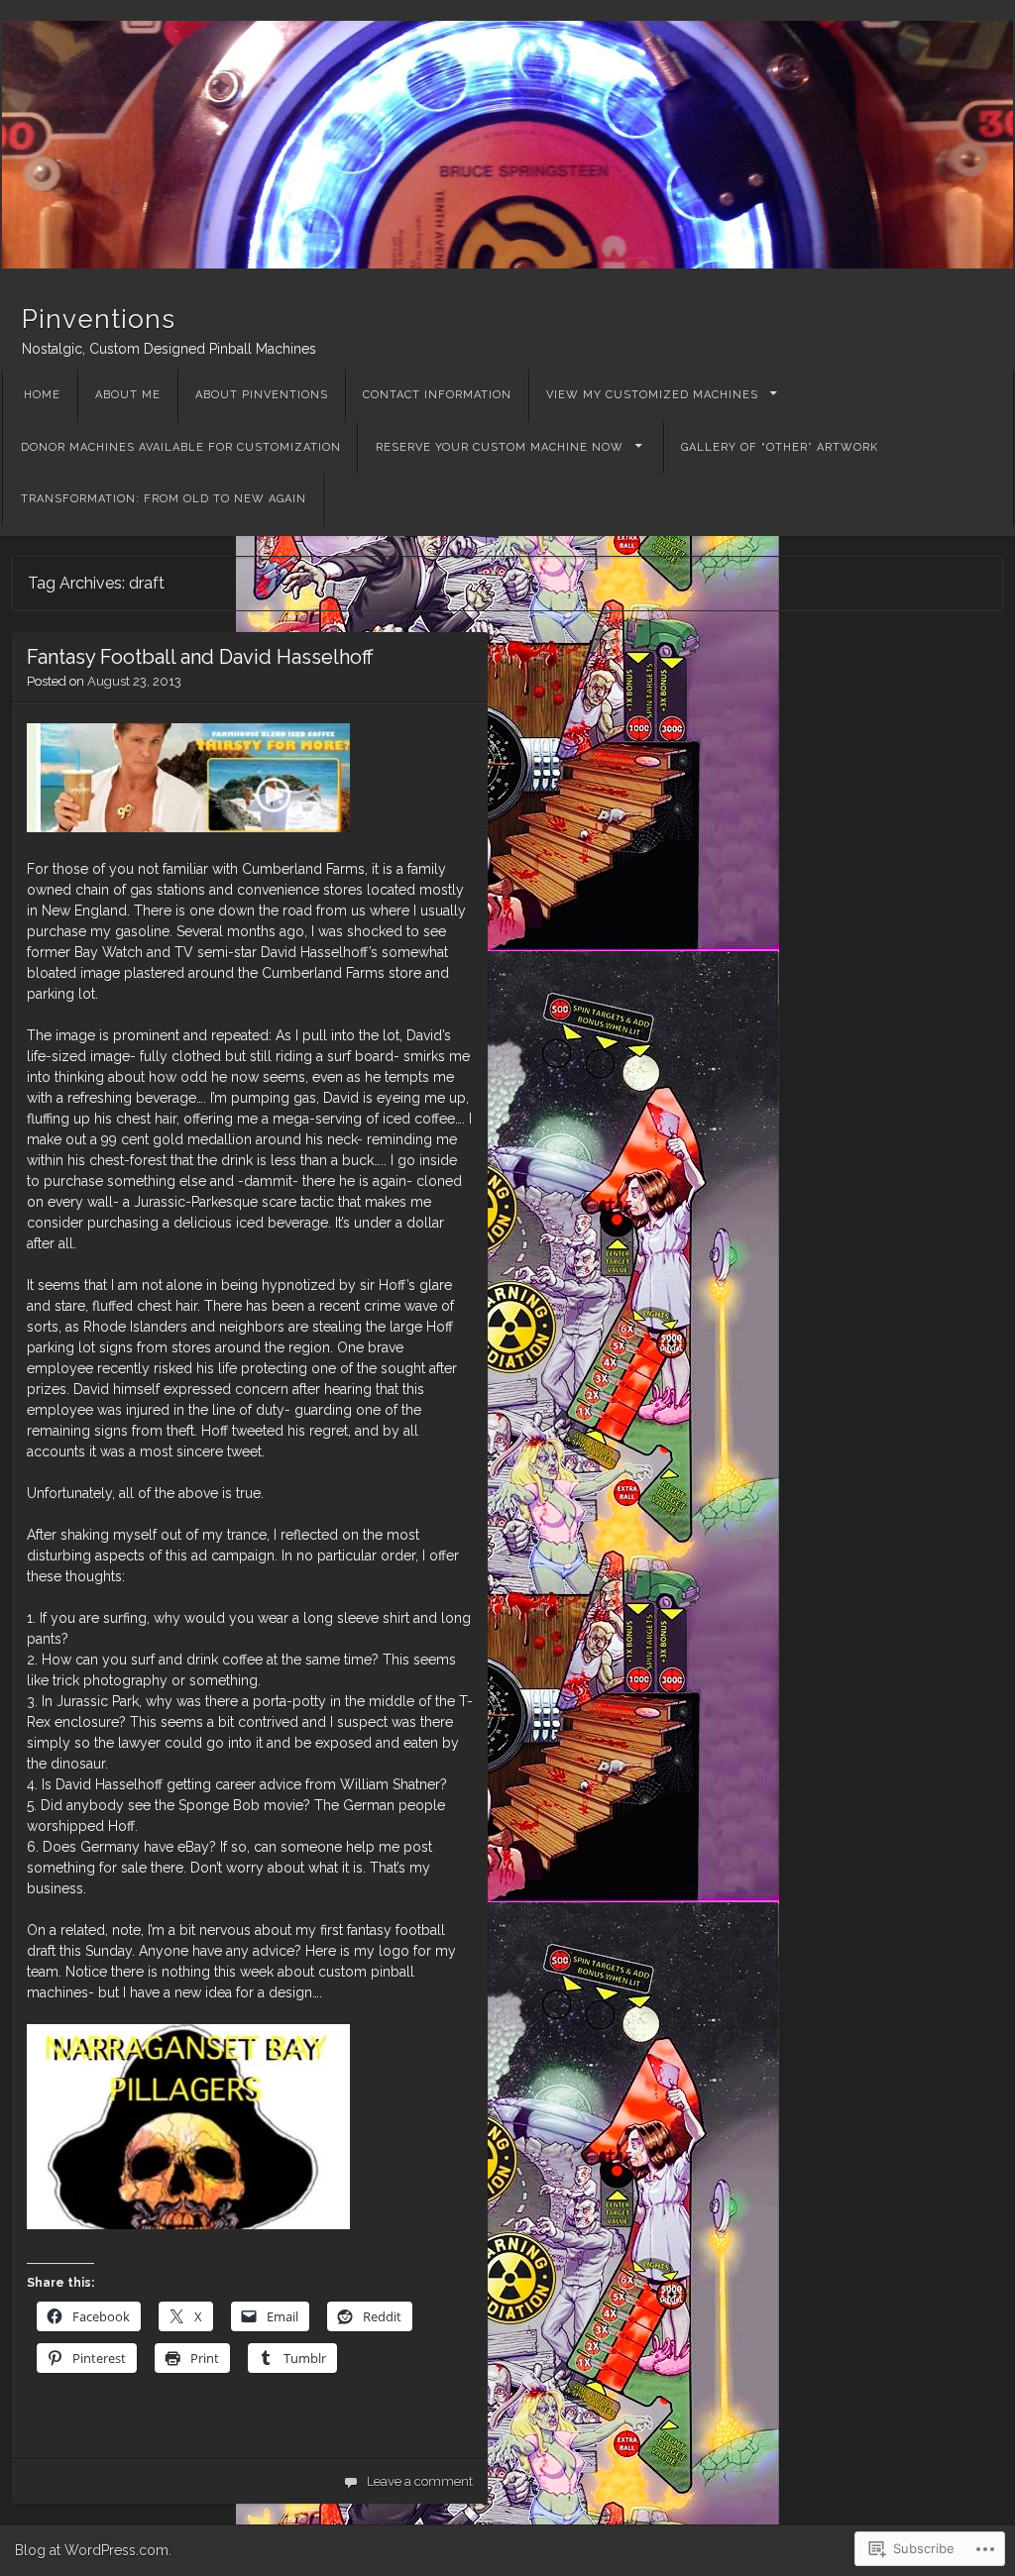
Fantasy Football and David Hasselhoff (200, 657)
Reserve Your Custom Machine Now (500, 447)
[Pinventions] (507, 145)
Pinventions (99, 319)
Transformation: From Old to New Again (164, 499)
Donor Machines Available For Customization (181, 447)
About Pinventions (262, 395)
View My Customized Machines (652, 395)
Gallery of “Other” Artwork (780, 447)
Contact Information (437, 395)
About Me (128, 395)
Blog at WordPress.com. (93, 2550)
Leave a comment (420, 2481)
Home (42, 395)
